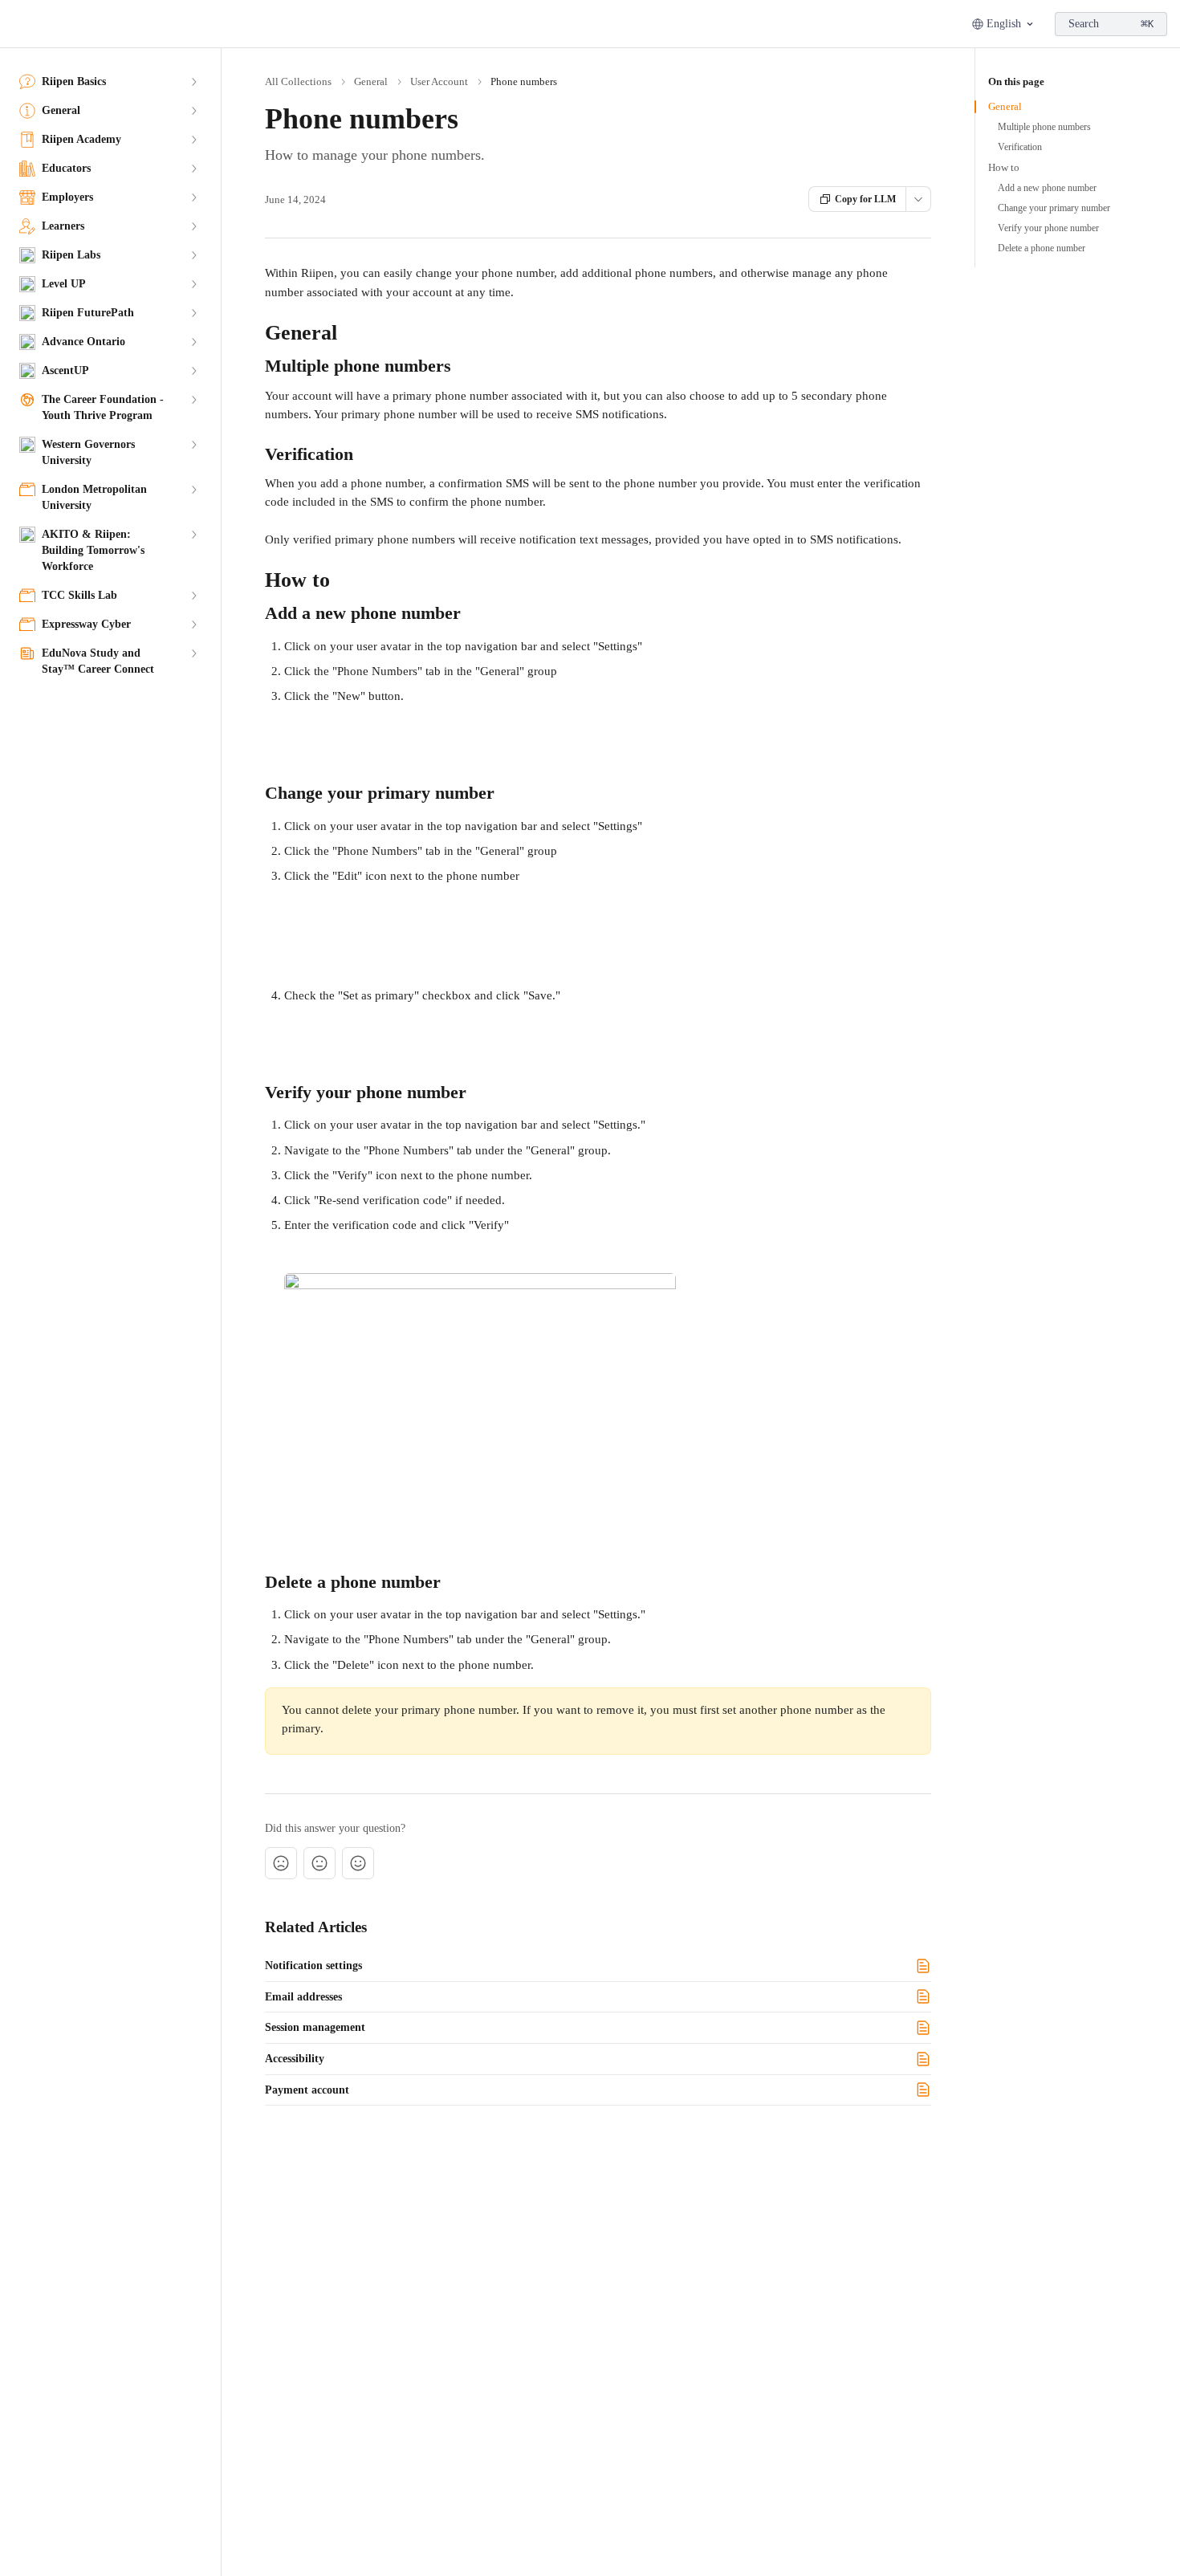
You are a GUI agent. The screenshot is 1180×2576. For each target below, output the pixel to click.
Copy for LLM (865, 199)
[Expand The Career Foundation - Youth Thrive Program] (193, 400)
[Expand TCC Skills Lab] (193, 596)
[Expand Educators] (193, 169)
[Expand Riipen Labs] (193, 255)
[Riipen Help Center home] (16, 24)
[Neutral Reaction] (319, 1863)
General (371, 81)
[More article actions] (918, 199)
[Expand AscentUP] (193, 371)
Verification (1020, 147)
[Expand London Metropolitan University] (193, 490)
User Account (439, 81)
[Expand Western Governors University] (193, 445)
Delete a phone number (1042, 248)
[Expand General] (193, 111)
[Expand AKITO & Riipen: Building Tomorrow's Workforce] (193, 535)
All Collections (298, 81)
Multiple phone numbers (1044, 127)
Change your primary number (1054, 208)
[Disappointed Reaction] (281, 1863)
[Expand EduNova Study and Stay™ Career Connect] (193, 653)
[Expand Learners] (193, 226)
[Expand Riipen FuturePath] (193, 313)
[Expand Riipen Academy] (193, 140)
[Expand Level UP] (193, 284)
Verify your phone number (1048, 228)
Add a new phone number (1047, 188)
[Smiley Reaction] (358, 1863)
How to (1004, 167)
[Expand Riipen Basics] (193, 82)
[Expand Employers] (193, 197)
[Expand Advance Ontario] (193, 342)
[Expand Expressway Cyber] (193, 625)
